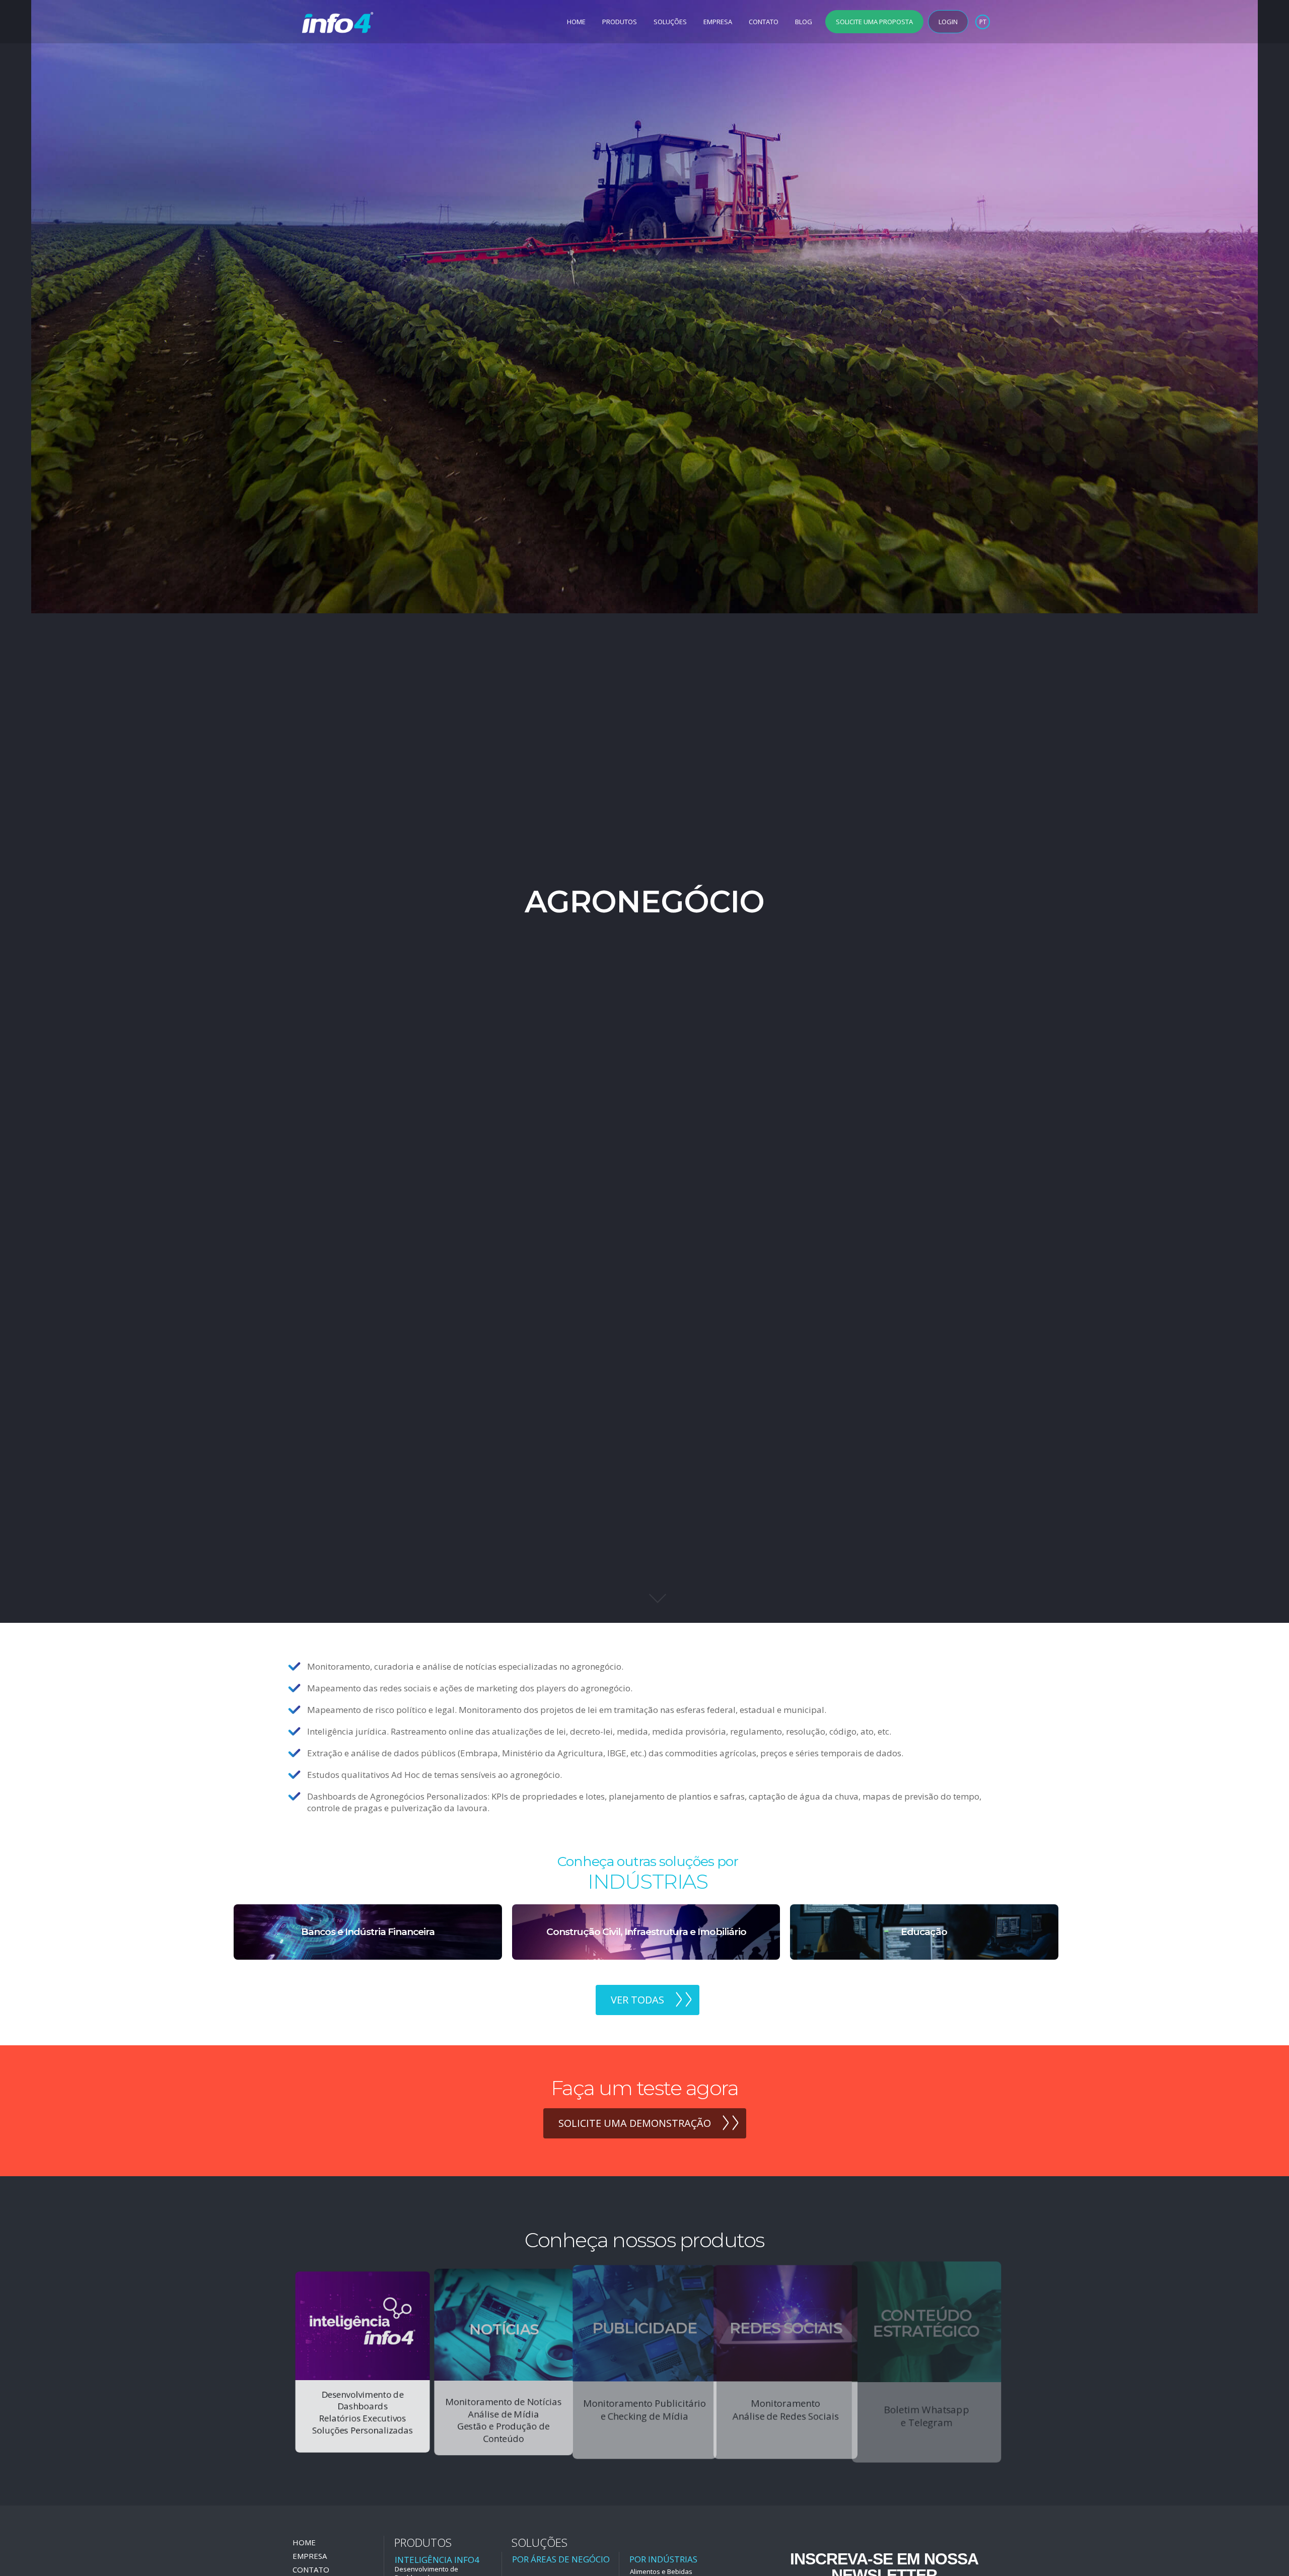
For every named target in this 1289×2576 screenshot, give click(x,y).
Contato (764, 22)
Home (576, 22)
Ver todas (637, 2000)
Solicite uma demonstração (635, 2123)
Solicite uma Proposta (874, 22)
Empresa (718, 22)
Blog (804, 22)
